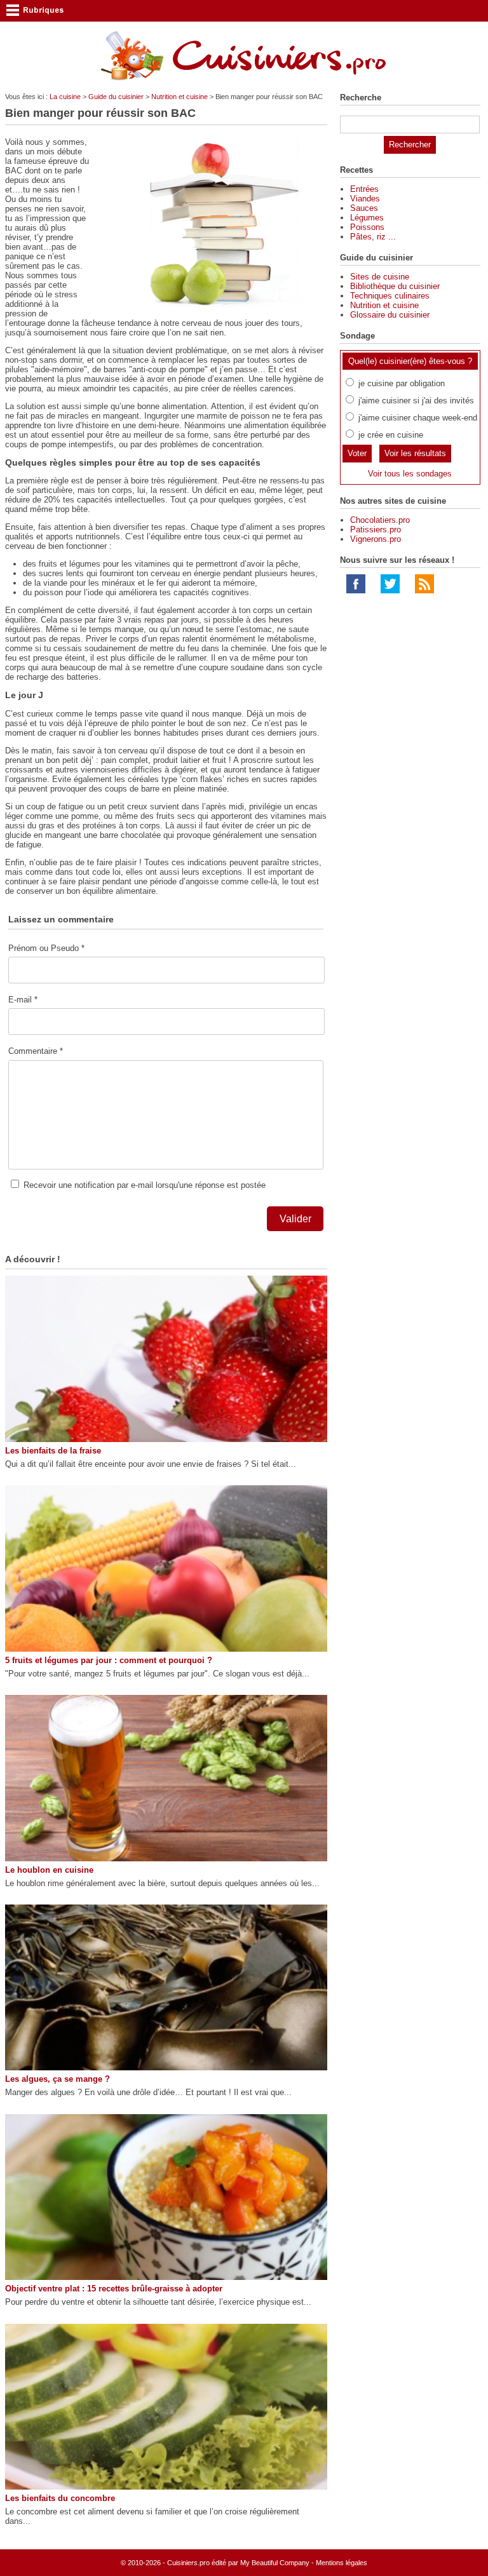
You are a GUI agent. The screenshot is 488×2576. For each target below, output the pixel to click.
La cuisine (65, 97)
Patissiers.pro (376, 529)
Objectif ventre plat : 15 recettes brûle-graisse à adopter (114, 2289)
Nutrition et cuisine (180, 97)
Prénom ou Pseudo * (46, 948)
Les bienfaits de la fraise (53, 1451)
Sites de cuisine (380, 277)
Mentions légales (342, 2563)
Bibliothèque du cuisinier (395, 286)
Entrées (364, 189)
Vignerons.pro (376, 539)
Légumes (367, 218)
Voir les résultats (415, 453)
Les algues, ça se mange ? (58, 2079)
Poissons (367, 227)
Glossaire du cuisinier (390, 315)
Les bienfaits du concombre (60, 2498)
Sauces (364, 208)
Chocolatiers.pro (380, 520)
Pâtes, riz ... (373, 237)
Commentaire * (36, 1051)
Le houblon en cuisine (49, 1870)
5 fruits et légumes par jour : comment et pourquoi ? (109, 1660)
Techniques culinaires (390, 296)
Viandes (365, 199)
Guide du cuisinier (116, 97)
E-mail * (23, 1000)
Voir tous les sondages (410, 474)
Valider (295, 1219)
